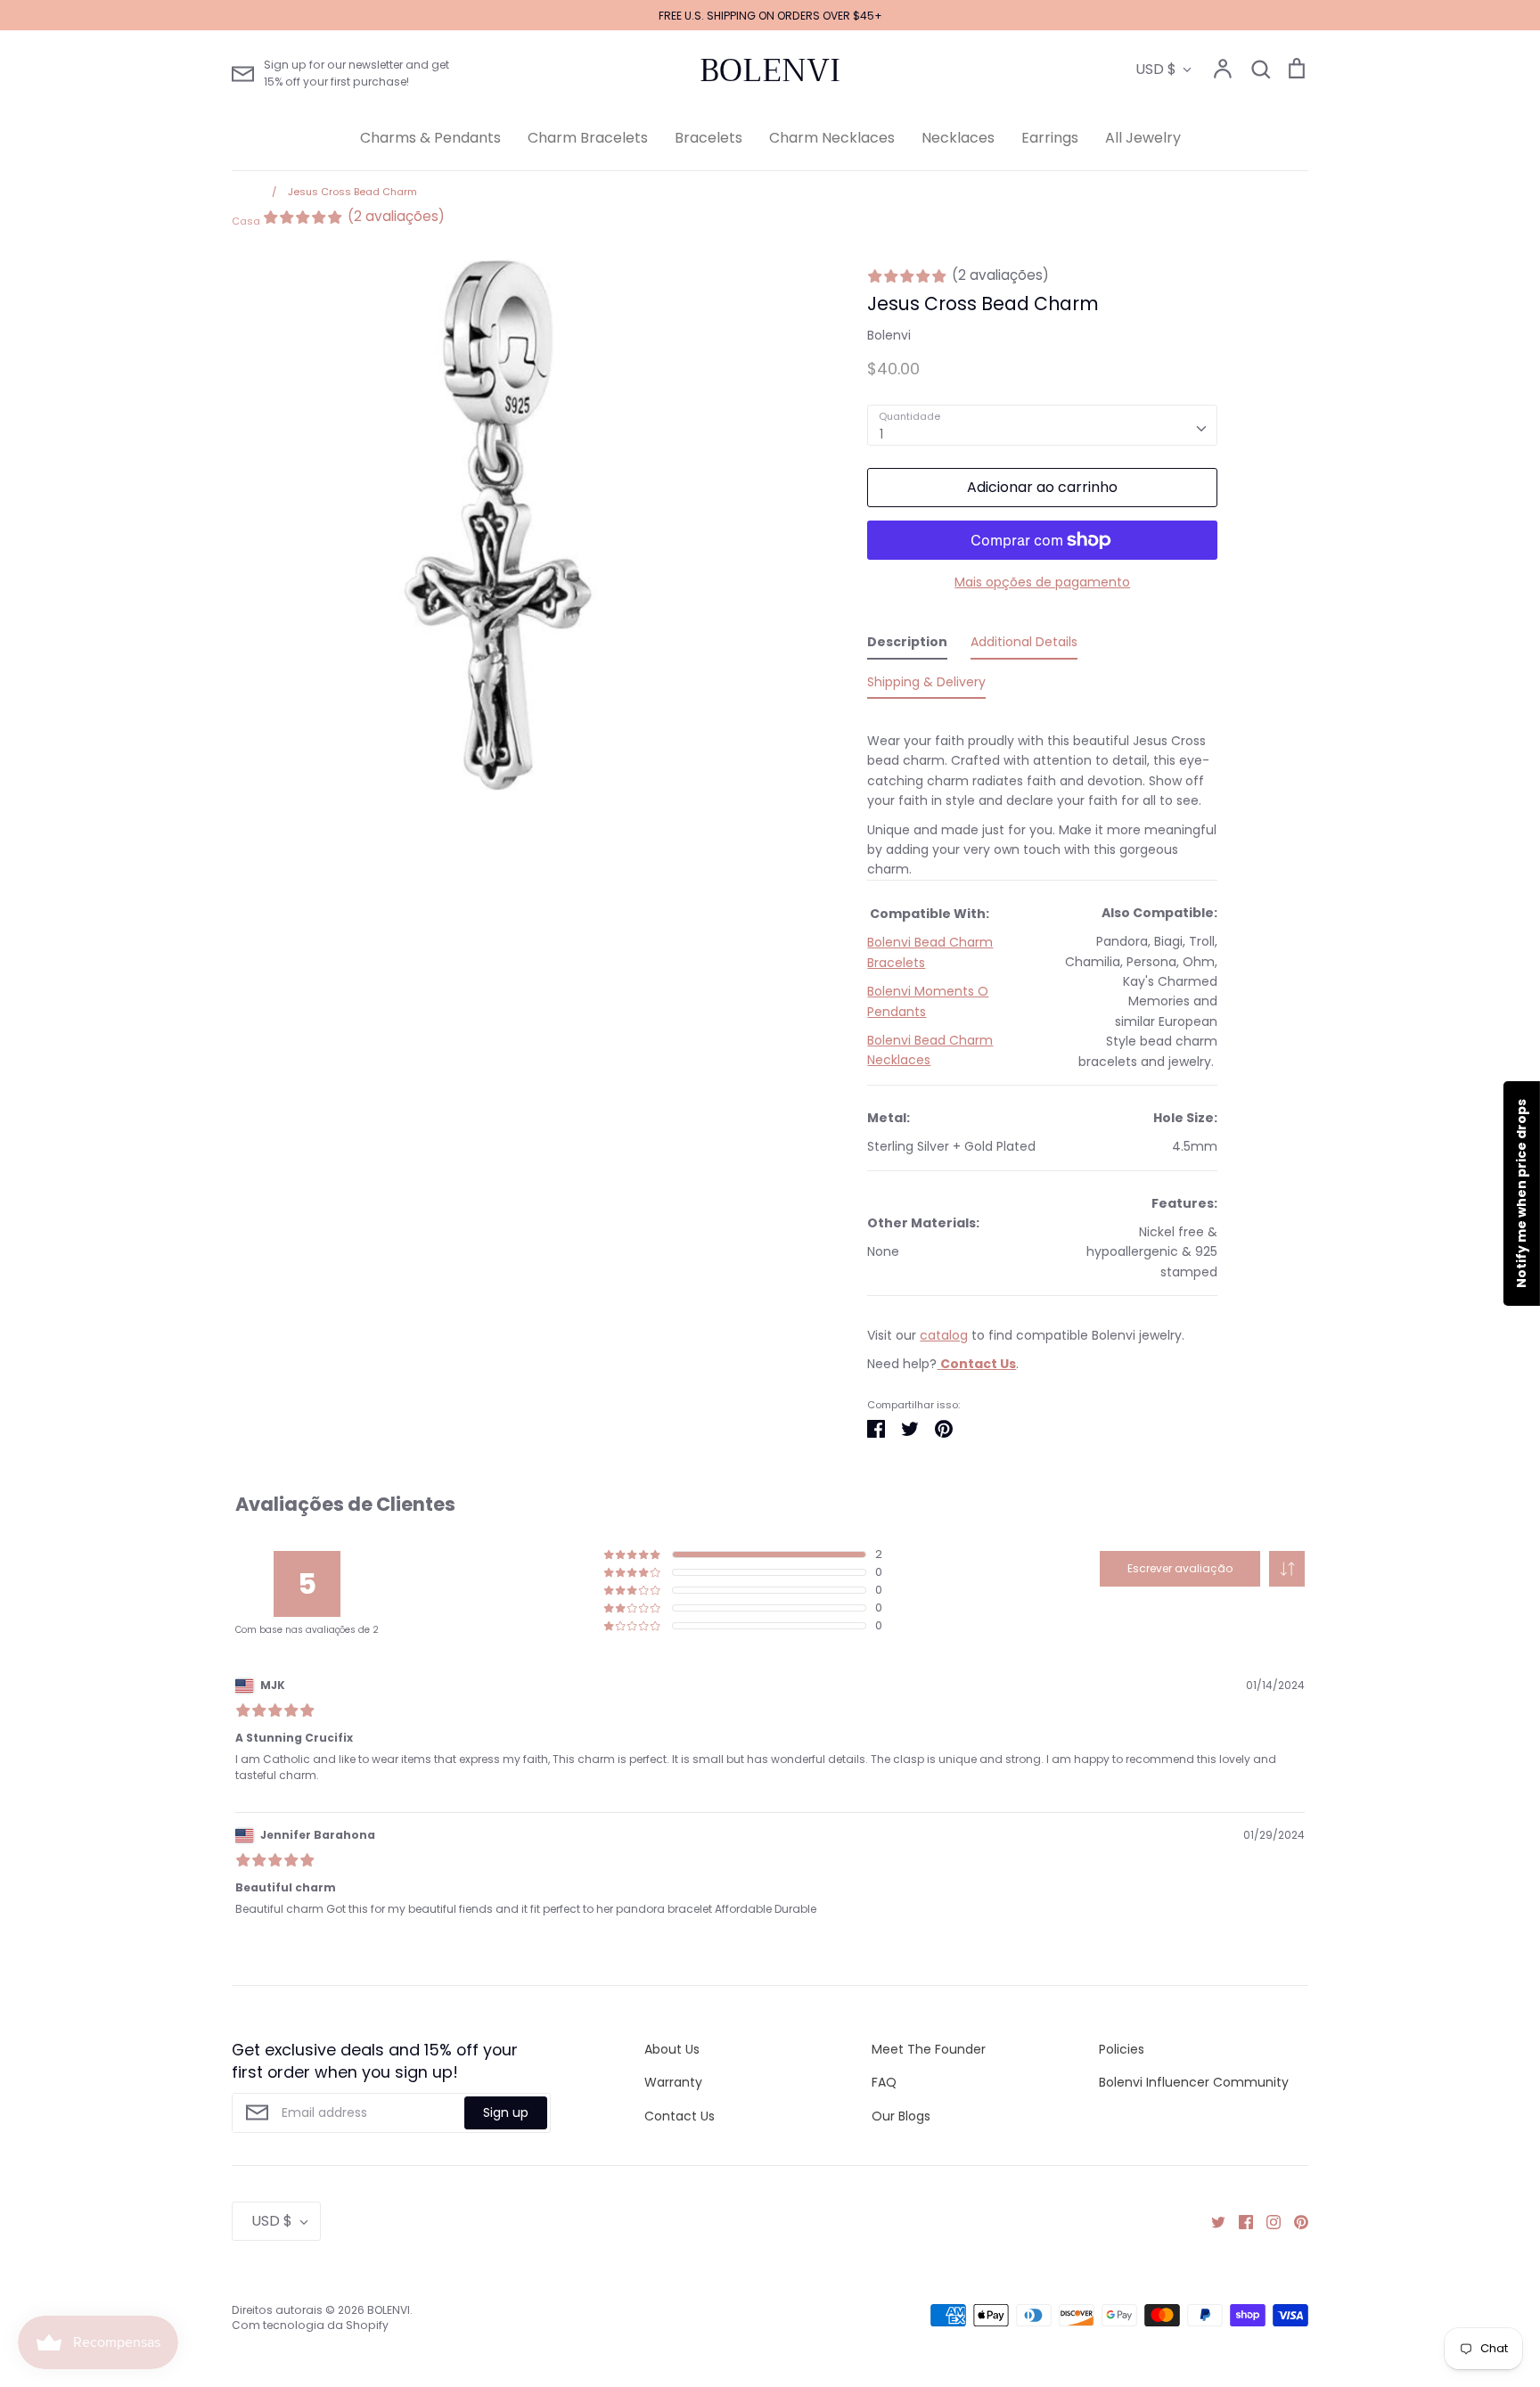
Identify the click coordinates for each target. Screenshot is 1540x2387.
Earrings (1050, 138)
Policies (1122, 2049)
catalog (944, 1335)
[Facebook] (1239, 2221)
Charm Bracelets (588, 138)
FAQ (884, 2082)
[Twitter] (1212, 2221)
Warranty (673, 2082)
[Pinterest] (1294, 2221)
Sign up (506, 2112)
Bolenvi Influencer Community (1194, 2082)
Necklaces (958, 138)
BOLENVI (770, 70)
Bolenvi (889, 335)
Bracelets (709, 138)
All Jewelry (1143, 138)
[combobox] (1042, 425)
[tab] (907, 645)
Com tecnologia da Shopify (310, 2325)
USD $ (1156, 69)
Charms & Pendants (430, 138)
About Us (672, 2049)
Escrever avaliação (1180, 1568)
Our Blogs (901, 2116)
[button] (1287, 1569)
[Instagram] (1267, 2221)
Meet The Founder (929, 2049)
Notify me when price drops (1521, 1193)
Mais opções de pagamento (1042, 582)
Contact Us (680, 2116)
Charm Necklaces (832, 138)
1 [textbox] (881, 434)
